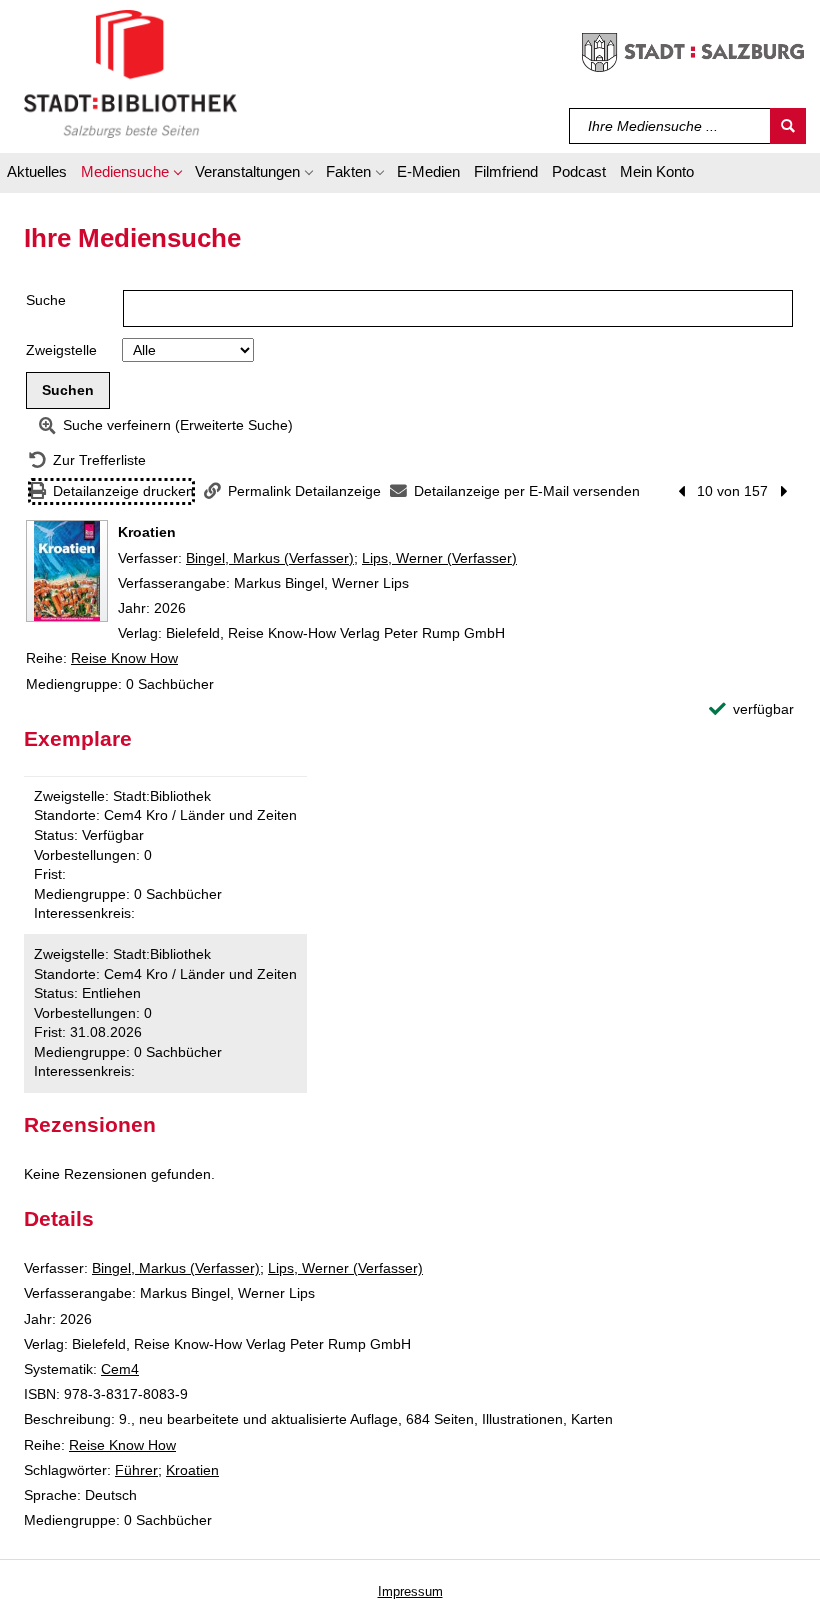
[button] (131, 175)
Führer (136, 1470)
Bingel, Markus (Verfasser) (270, 558)
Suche (46, 300)
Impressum (410, 1591)
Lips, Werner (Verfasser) (439, 558)
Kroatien (192, 1470)
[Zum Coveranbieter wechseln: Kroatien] (67, 571)
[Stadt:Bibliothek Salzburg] (130, 73)
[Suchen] (788, 126)
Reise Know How (124, 658)
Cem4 (120, 1369)
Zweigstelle (61, 350)
